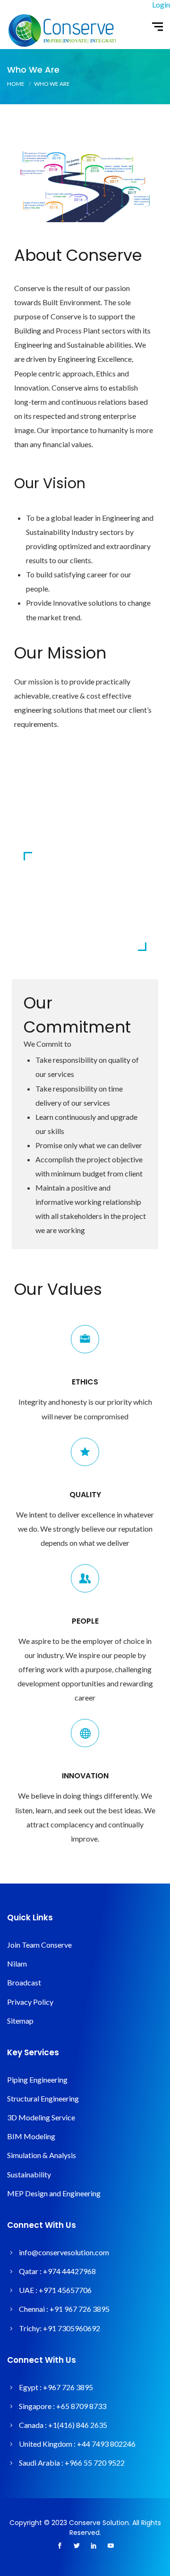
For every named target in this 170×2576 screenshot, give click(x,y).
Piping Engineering (37, 2080)
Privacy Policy (30, 2002)
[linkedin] (93, 2546)
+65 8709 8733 (81, 2406)
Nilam (17, 1963)
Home (16, 84)
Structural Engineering (43, 2098)
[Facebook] (59, 2546)
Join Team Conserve (39, 1945)
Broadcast (24, 1982)
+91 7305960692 (72, 2328)
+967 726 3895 (68, 2387)
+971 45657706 (65, 2290)
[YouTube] (110, 2546)
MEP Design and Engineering (54, 2193)
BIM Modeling (31, 2136)
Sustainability (29, 2174)
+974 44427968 (69, 2271)
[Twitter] (76, 2546)
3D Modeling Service (41, 2117)
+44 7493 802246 (106, 2444)
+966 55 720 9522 (95, 2463)
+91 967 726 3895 (80, 2309)
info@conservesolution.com (64, 2252)
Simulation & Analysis (42, 2155)
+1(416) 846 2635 (78, 2425)
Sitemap (20, 2021)
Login (161, 4)
